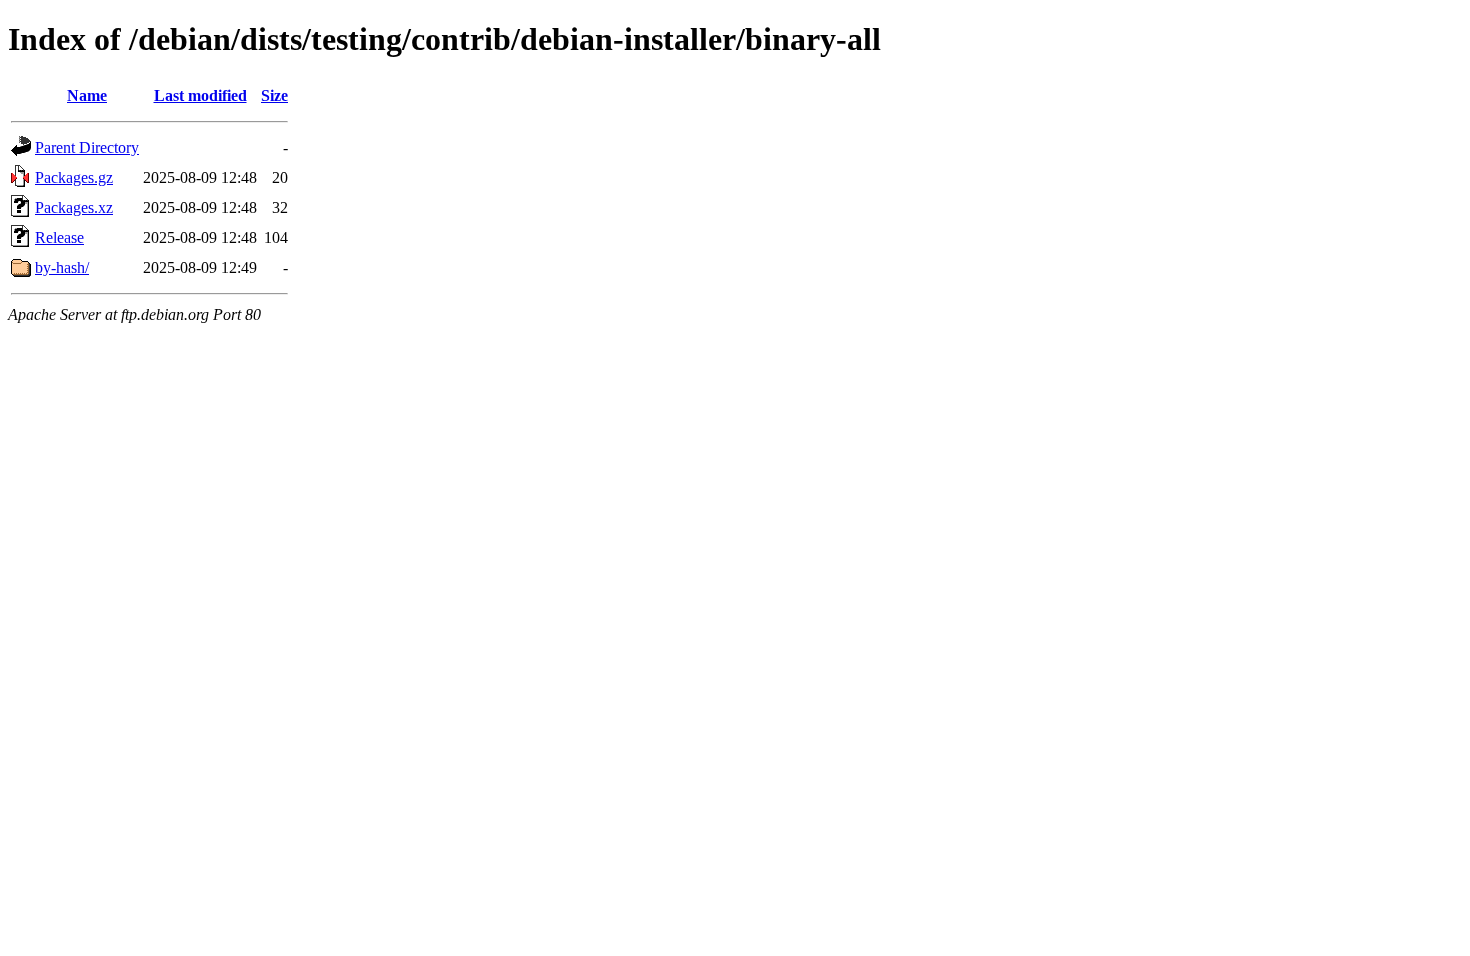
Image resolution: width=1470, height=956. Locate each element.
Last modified (200, 95)
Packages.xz (74, 207)
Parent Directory (87, 147)
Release (59, 237)
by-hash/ (62, 267)
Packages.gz (74, 177)
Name (87, 95)
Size (274, 95)
